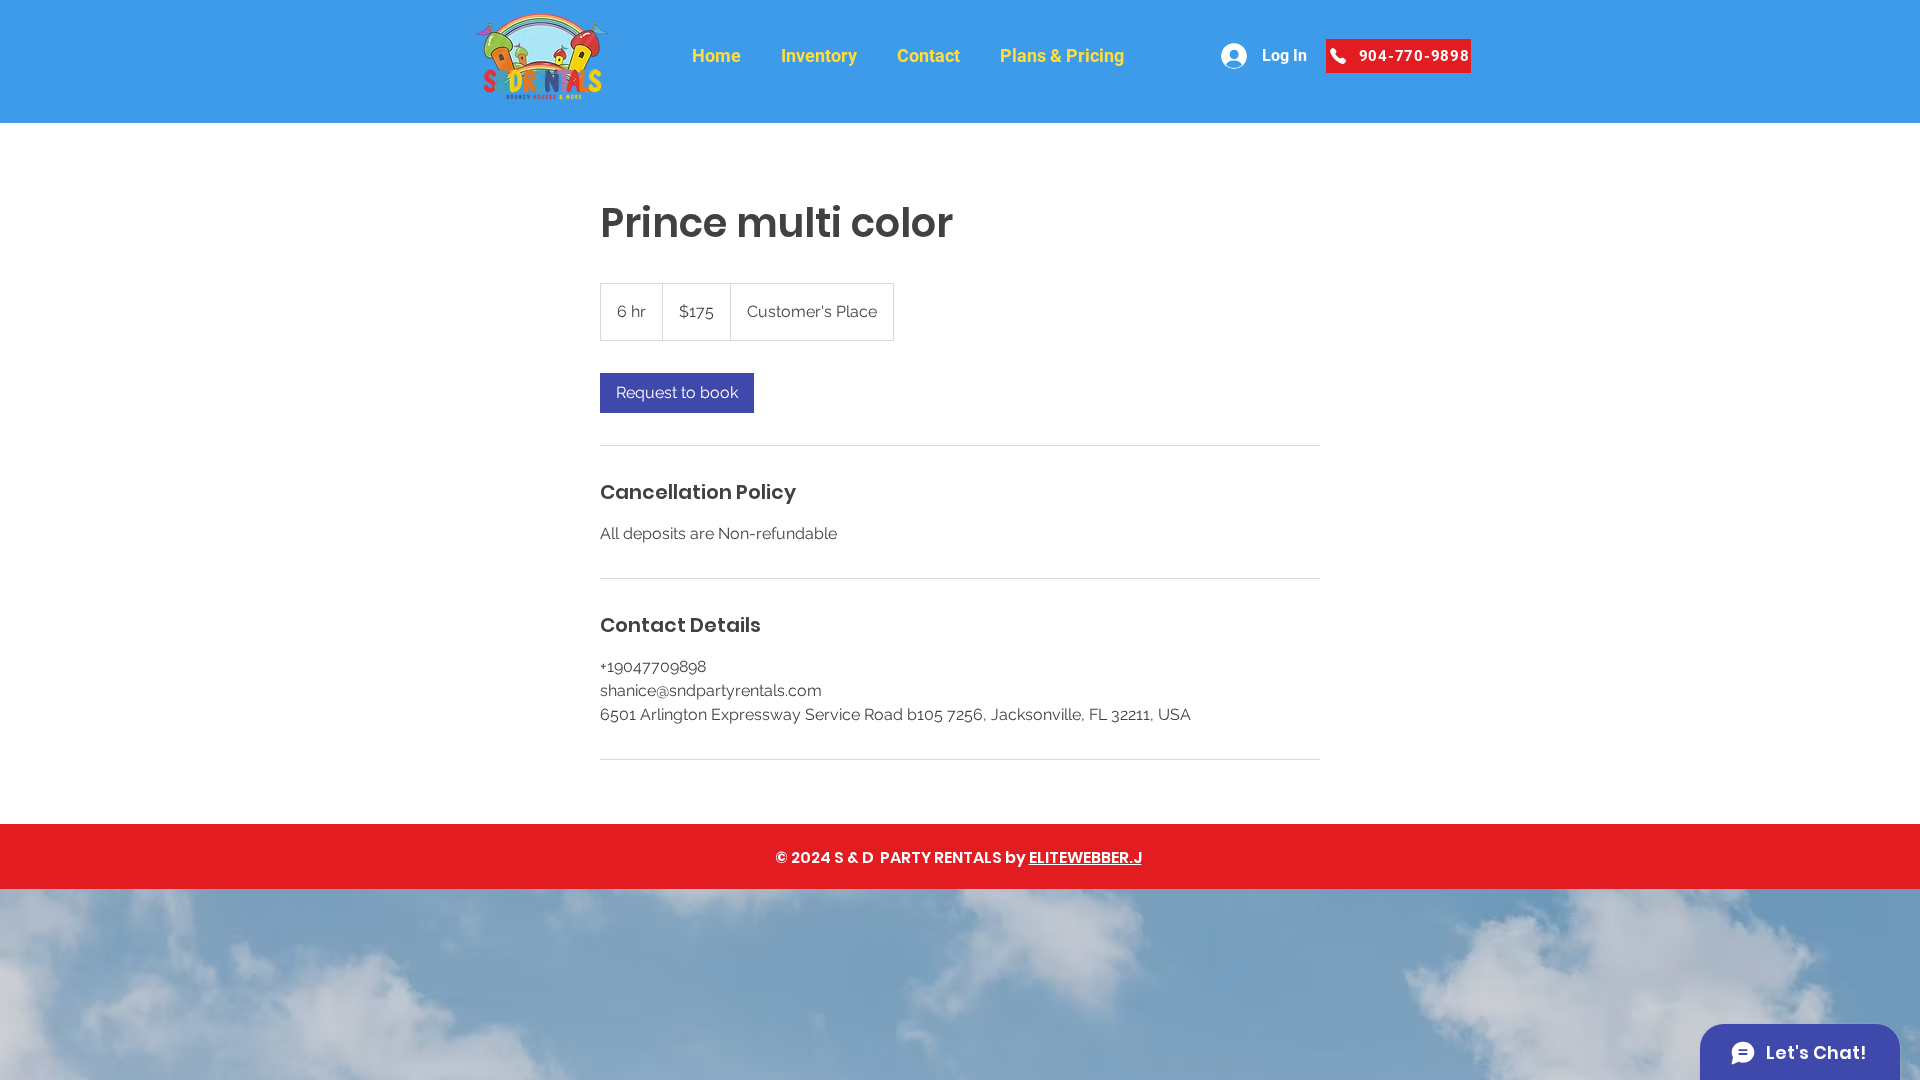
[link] (677, 393)
